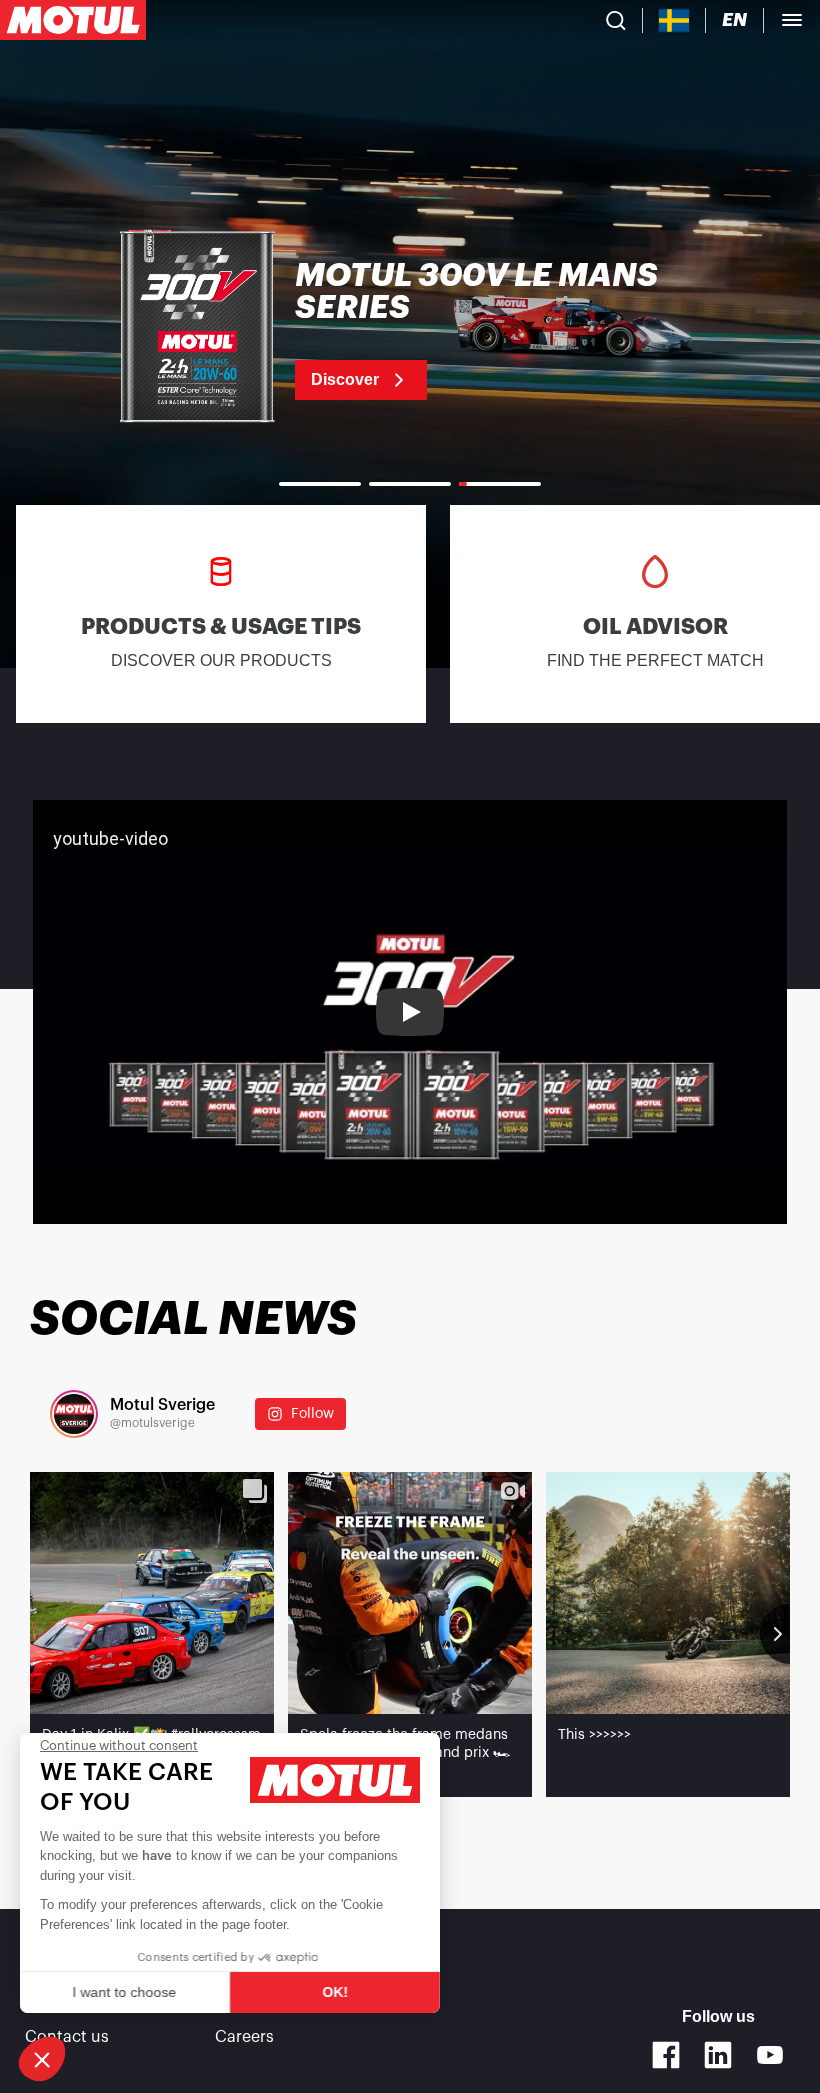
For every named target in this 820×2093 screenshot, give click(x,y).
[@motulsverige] (74, 1414)
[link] (410, 330)
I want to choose (125, 1992)
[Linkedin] (718, 2055)
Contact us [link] (67, 2037)
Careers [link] (244, 2037)
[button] (42, 2059)
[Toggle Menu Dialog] (792, 20)
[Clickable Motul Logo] (73, 20)
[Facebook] (666, 2055)
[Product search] (616, 20)
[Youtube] (770, 2055)
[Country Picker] (674, 20)
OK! (335, 1992)
